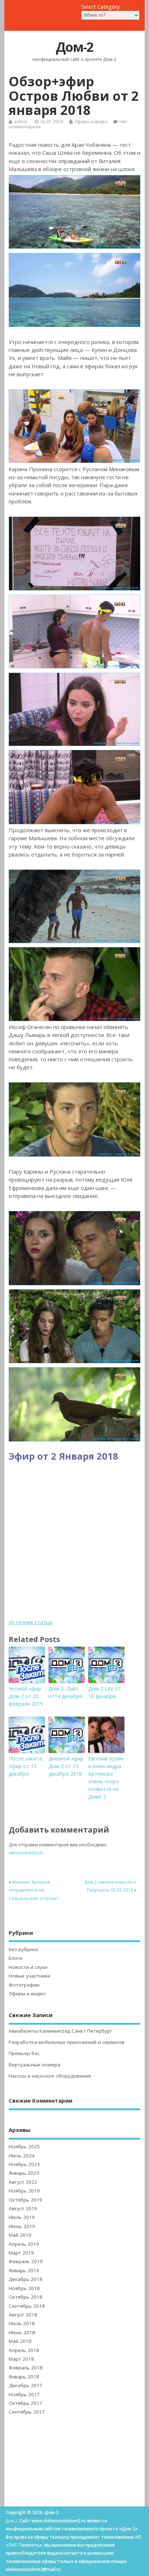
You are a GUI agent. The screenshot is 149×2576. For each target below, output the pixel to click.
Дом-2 (74, 47)
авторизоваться (26, 1853)
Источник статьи (31, 1622)
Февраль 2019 (26, 2261)
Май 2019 (20, 2235)
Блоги (16, 1958)
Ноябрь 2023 (24, 2164)
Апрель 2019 (24, 2244)
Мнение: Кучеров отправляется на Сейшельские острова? (34, 1890)
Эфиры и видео (91, 122)
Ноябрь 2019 (24, 2191)
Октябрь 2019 (25, 2200)
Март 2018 (21, 2359)
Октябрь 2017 (25, 2403)
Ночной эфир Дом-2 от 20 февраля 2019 (26, 1696)
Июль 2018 (22, 2323)
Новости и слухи (28, 1967)
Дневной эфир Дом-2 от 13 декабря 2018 (66, 1766)
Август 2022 (23, 2182)
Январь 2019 (24, 2270)
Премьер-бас (24, 2053)
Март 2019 (21, 2253)
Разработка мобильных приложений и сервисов (67, 2042)
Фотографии (24, 1985)
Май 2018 (20, 2341)
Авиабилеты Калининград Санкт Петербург (60, 2031)
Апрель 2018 (24, 2350)
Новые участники (29, 1976)
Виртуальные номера (35, 2065)
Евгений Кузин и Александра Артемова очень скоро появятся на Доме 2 (106, 1778)
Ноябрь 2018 (24, 2288)
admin (21, 122)
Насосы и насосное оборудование (50, 2076)
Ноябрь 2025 (24, 2146)
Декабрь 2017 (25, 2385)
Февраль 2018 (26, 2368)
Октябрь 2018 (25, 2297)
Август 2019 (23, 2208)
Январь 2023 (24, 2173)
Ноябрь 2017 (24, 2394)
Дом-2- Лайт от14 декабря (65, 1692)
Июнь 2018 (22, 2332)
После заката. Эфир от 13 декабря (26, 1766)
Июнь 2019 (22, 2226)
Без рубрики (23, 1949)
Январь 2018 (24, 2377)
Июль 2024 (22, 2156)
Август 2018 (23, 2315)
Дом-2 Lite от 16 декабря (105, 1692)
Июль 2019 (22, 2217)
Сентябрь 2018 (27, 2306)
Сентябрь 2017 (27, 2412)
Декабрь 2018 (25, 2279)
